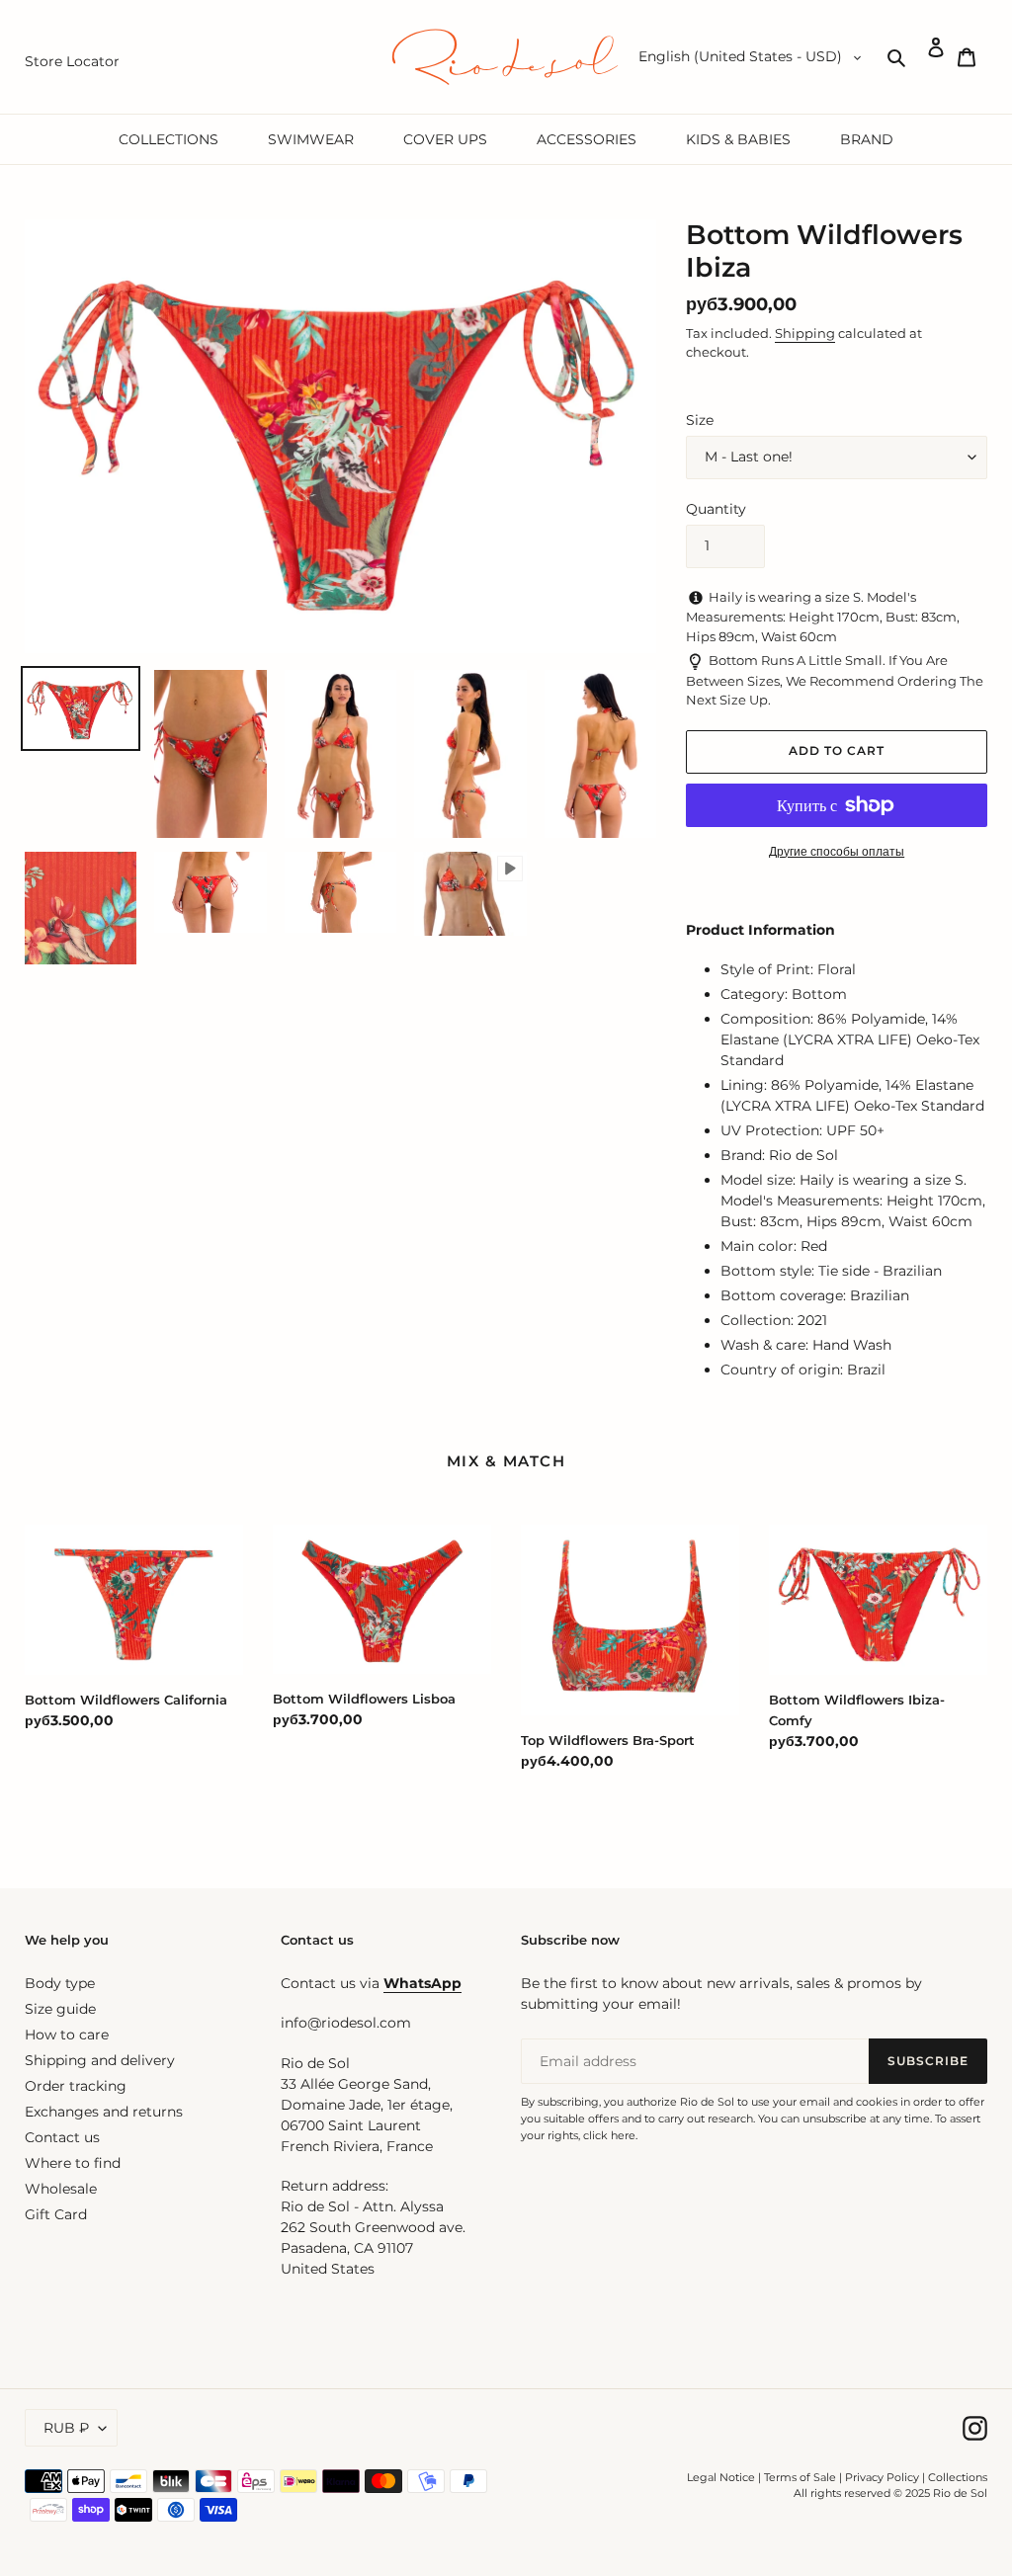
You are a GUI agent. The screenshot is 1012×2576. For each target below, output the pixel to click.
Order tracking (76, 2086)
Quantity (716, 509)
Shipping (805, 333)
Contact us (62, 2137)
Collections (958, 2477)
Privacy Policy (884, 2477)
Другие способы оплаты (837, 851)
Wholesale (61, 2189)
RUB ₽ (66, 2428)
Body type (60, 1983)
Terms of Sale (800, 2477)
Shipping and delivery (100, 2060)
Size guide (60, 2009)
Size (700, 420)
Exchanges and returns (104, 2112)
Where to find (73, 2163)
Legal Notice (721, 2477)
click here (609, 2135)
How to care (67, 2035)
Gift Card (56, 2214)
